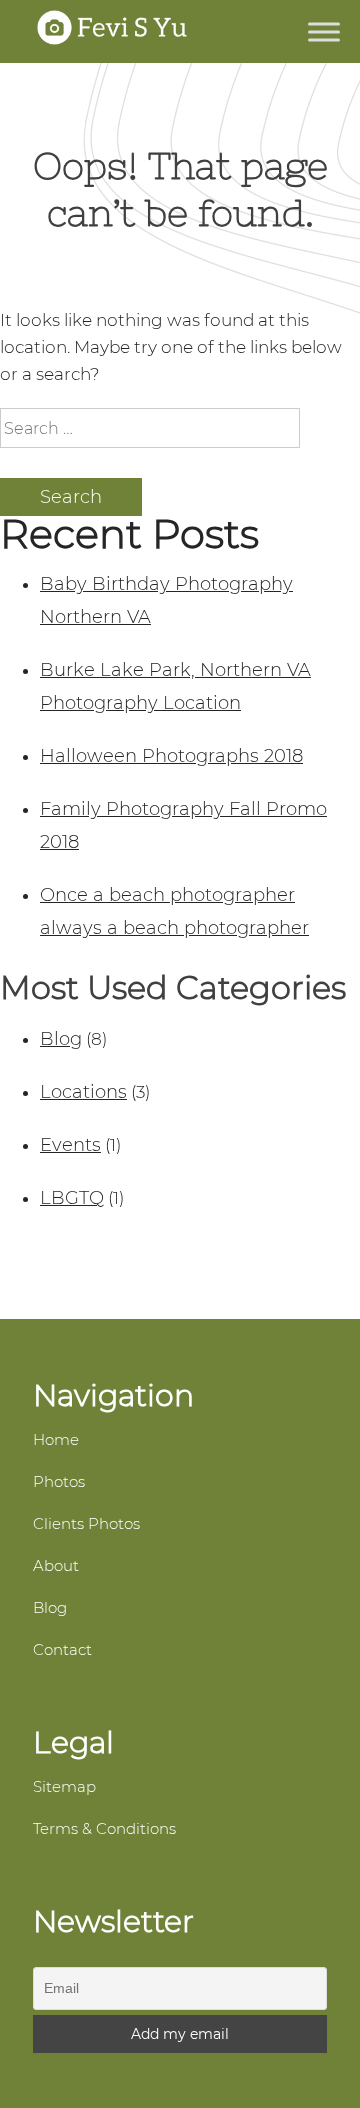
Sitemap (64, 1786)
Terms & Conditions (104, 1828)
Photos (59, 1481)
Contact (62, 1649)
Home (56, 1439)
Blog (61, 1039)
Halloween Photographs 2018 (171, 756)
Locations (83, 1092)
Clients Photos (86, 1523)
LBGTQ (72, 1198)
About (56, 1565)
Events (70, 1145)
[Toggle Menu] (324, 31)
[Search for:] (150, 428)
